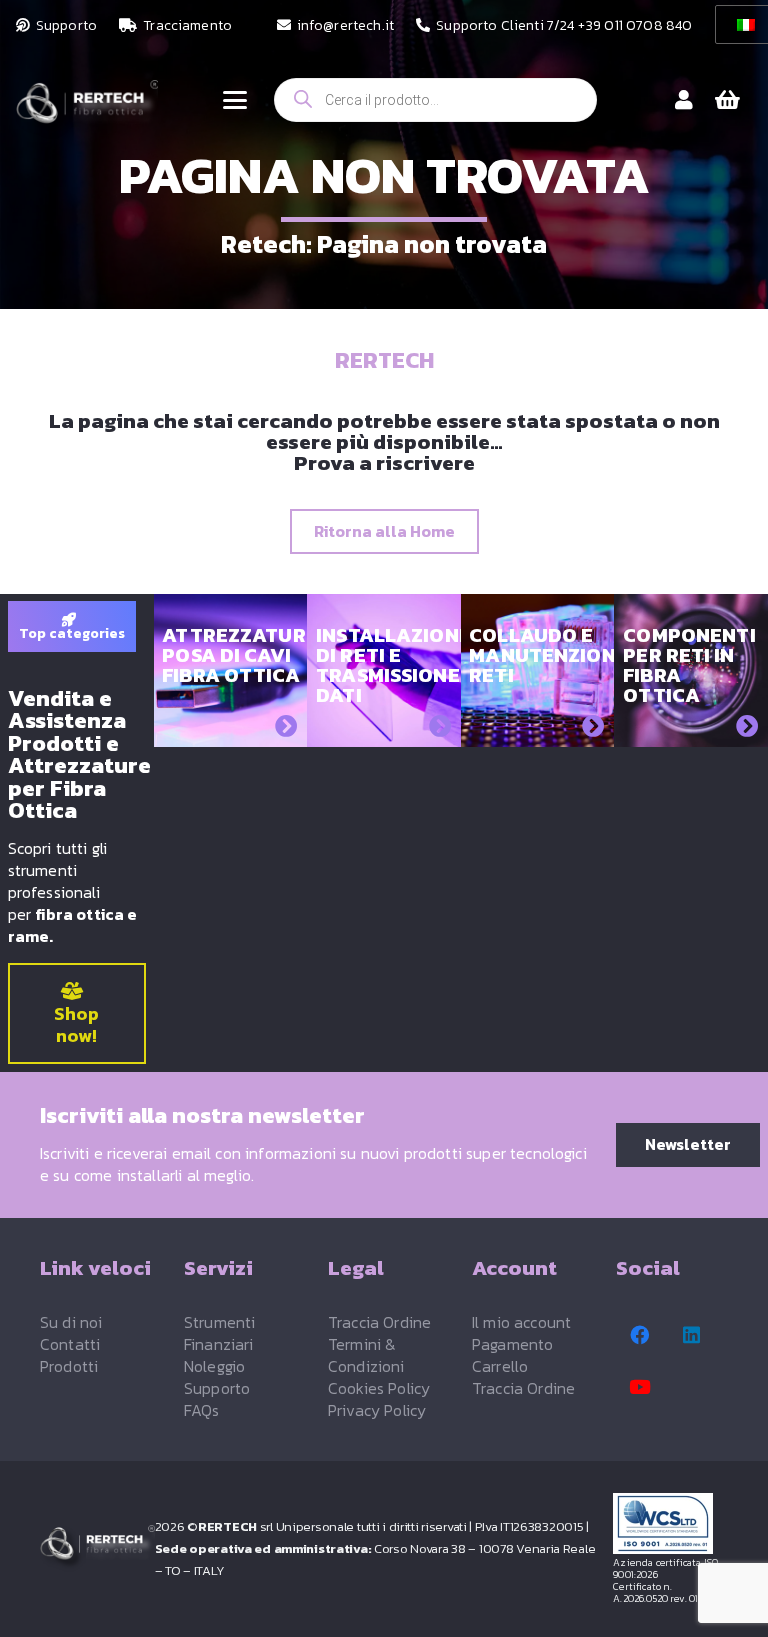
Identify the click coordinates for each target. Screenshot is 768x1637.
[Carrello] (728, 100)
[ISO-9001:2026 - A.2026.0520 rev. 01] (670, 1523)
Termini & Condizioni (366, 1355)
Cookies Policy (379, 1388)
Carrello (500, 1366)
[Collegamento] (684, 100)
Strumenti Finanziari (219, 1333)
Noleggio (214, 1366)
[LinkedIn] (692, 1335)
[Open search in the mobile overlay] (435, 100)
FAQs (202, 1410)
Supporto (217, 1388)
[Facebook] (640, 1335)
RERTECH (384, 360)
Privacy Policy (377, 1410)
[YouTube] (640, 1387)
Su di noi (71, 1322)
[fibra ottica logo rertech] (87, 110)
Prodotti (69, 1366)
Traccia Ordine (379, 1322)
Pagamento (512, 1344)
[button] (235, 100)
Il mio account (521, 1322)
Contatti (70, 1344)
